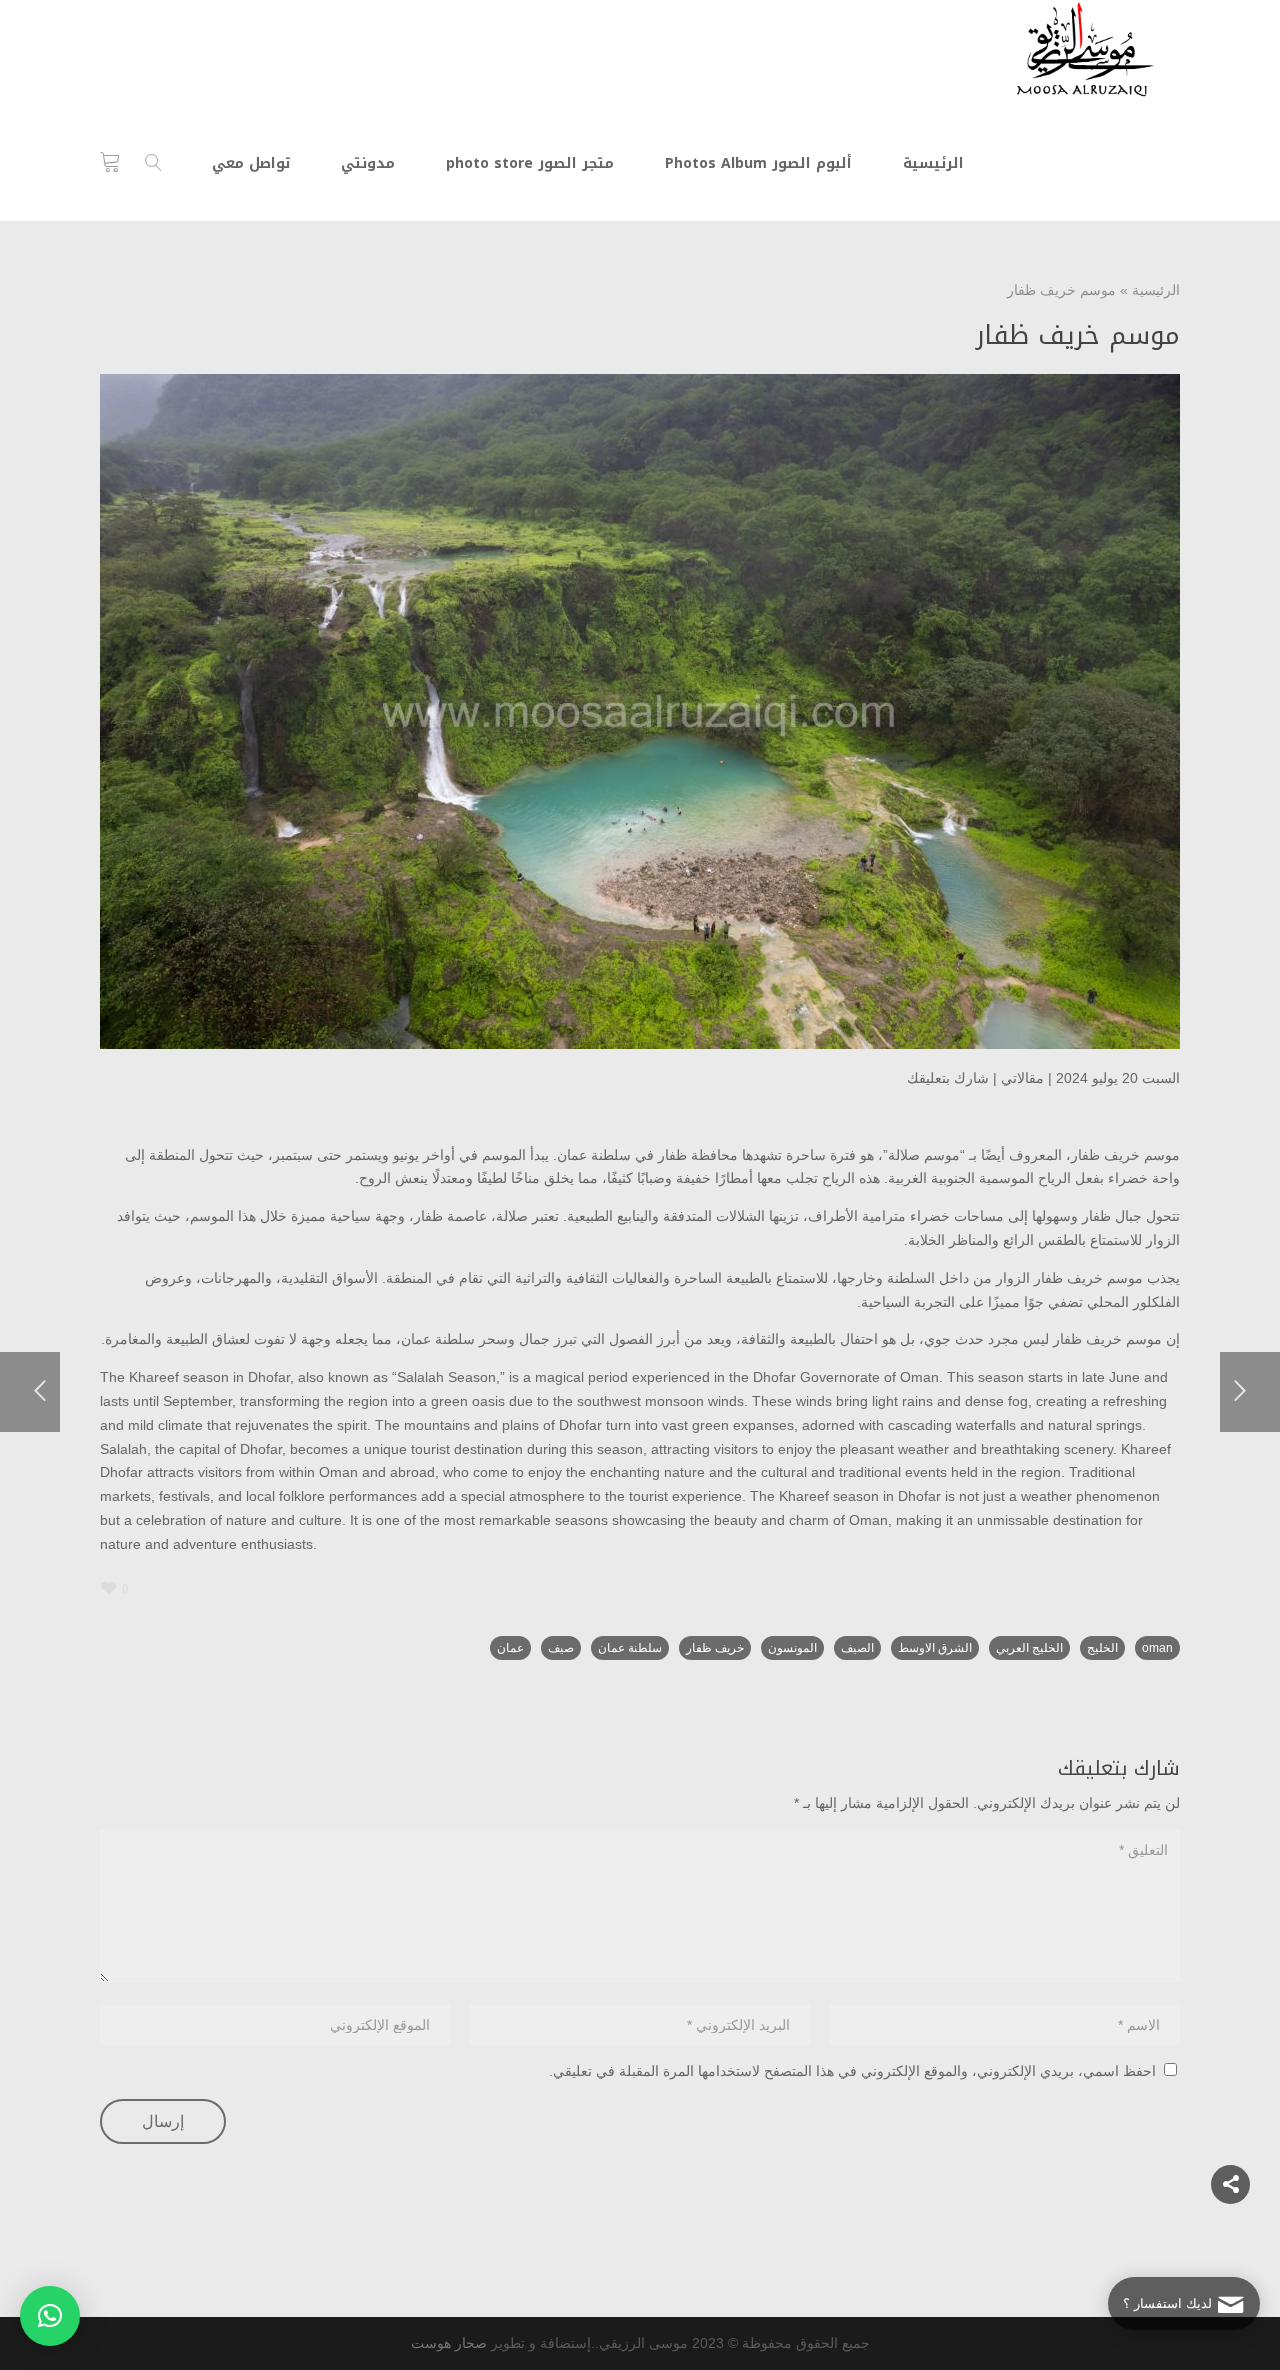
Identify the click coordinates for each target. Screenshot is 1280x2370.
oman (1157, 1648)
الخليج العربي (1029, 1648)
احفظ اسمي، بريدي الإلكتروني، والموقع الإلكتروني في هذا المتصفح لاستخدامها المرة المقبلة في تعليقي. (852, 2071)
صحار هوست (449, 2343)
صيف (561, 1648)
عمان (510, 1648)
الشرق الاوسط (935, 1648)
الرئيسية (1156, 290)
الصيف (857, 1648)
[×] (50, 2316)
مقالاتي (1022, 1078)
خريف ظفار (715, 1648)
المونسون (792, 1648)
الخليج (1102, 1648)
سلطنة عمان (630, 1648)
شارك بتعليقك (948, 1078)
